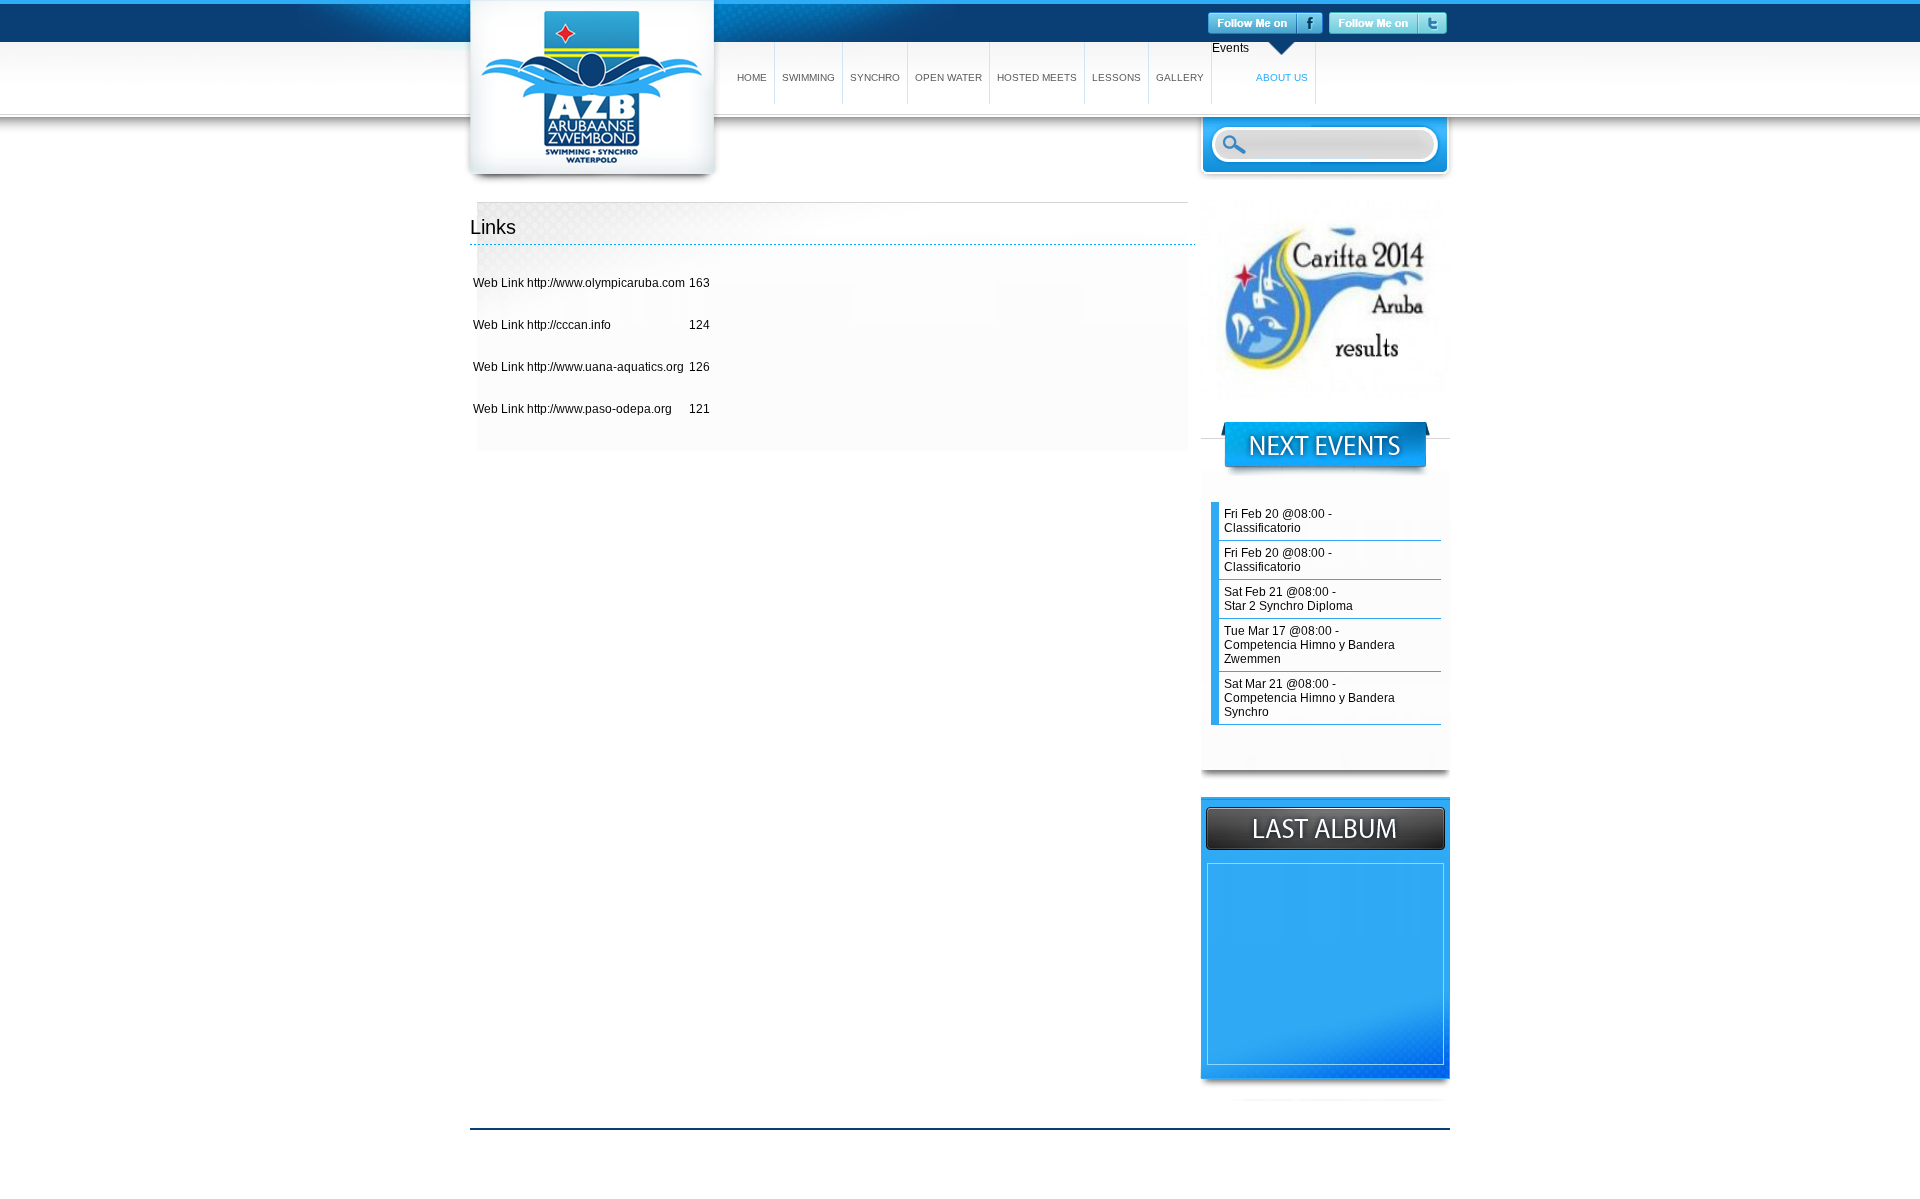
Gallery (1180, 77)
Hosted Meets (1037, 77)
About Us (1282, 77)
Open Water (948, 77)
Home (752, 77)
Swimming (808, 77)
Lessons (1116, 77)
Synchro (875, 77)
